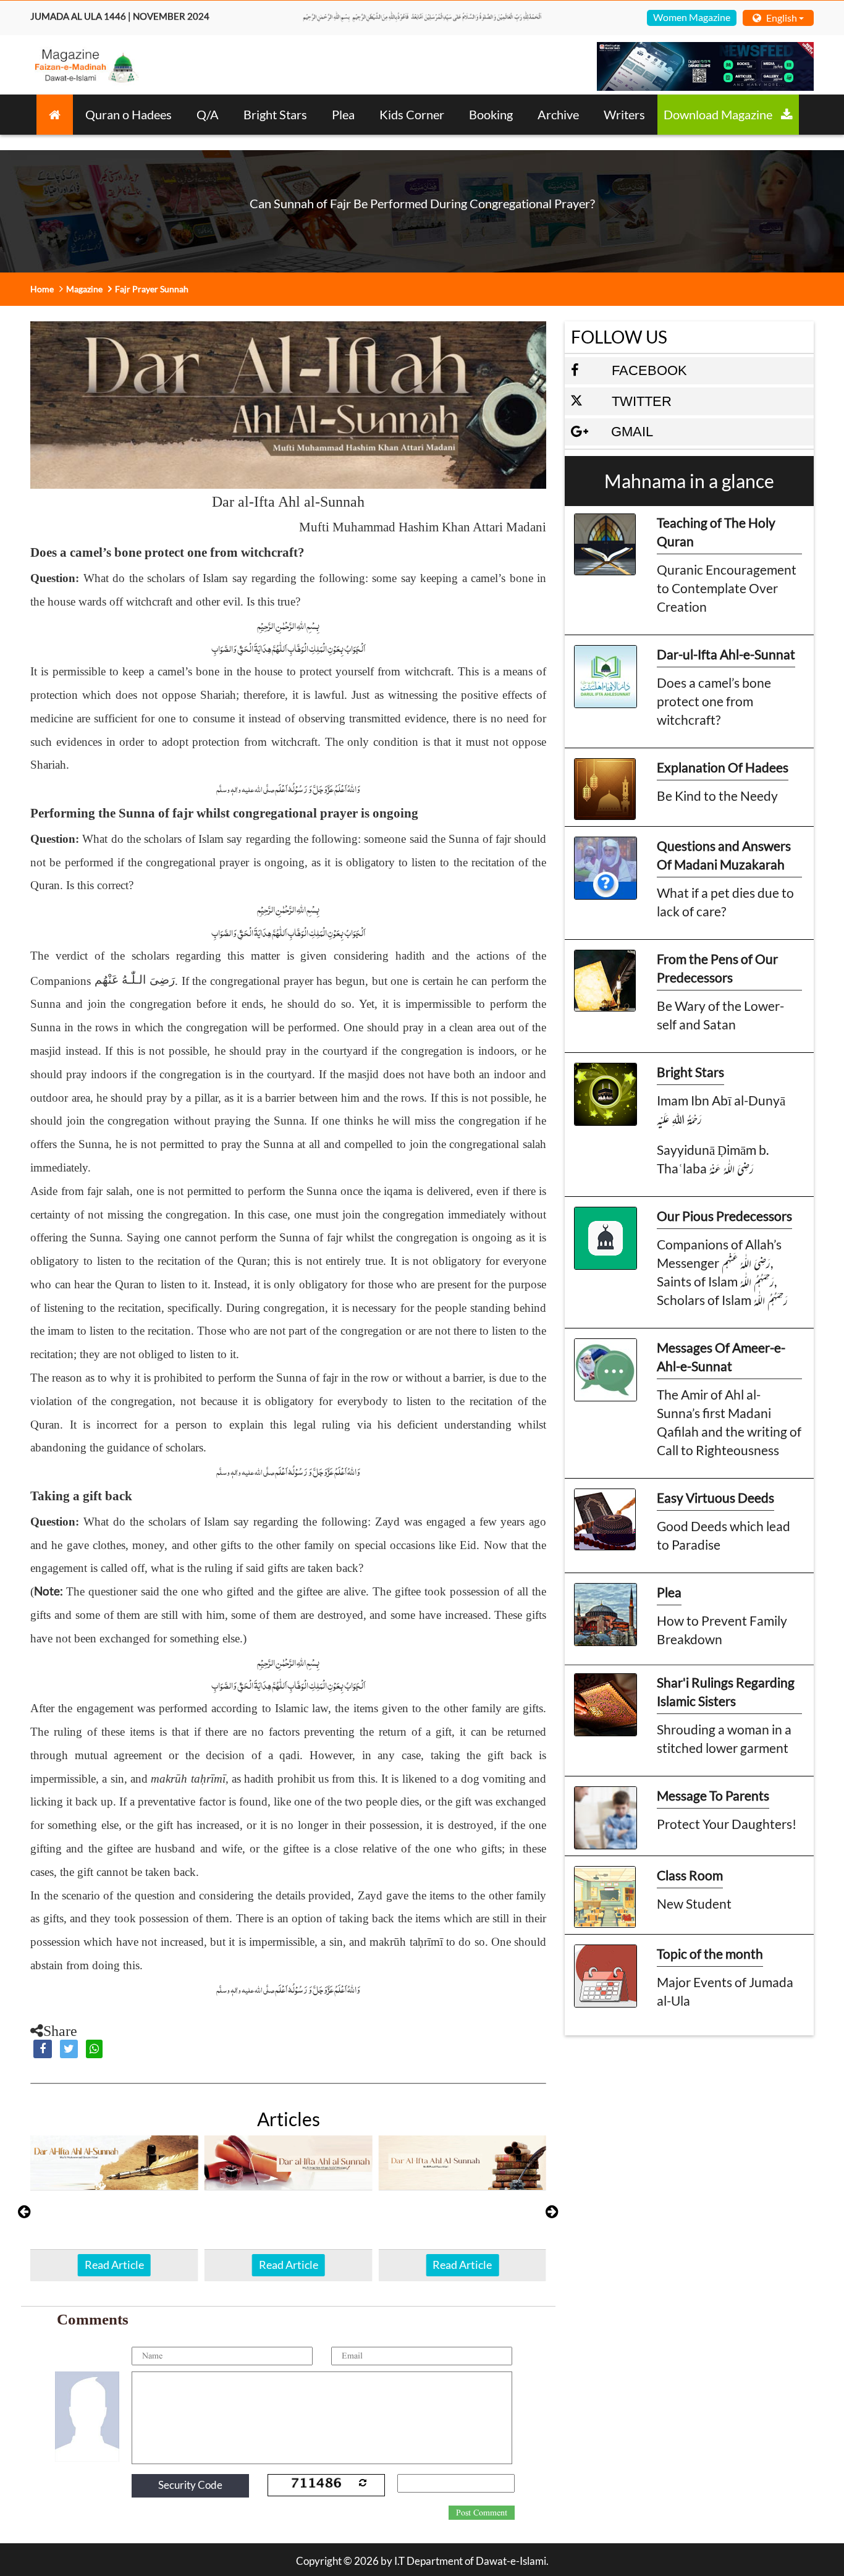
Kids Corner (412, 114)
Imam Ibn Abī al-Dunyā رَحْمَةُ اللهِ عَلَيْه (721, 1109)
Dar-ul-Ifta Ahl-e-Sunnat (726, 654)
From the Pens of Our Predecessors (717, 968)
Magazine (84, 289)
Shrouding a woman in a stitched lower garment (724, 1738)
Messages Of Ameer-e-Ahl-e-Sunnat (721, 1357)
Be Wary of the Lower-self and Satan (720, 1015)
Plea (343, 114)
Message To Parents (713, 1795)
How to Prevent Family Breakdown (722, 1630)
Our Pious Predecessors (724, 1216)
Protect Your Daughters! (727, 1824)
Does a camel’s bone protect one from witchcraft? (714, 701)
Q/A (208, 114)
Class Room (690, 1875)
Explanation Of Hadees (723, 767)
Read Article (114, 2265)
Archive (558, 114)
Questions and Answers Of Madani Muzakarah (724, 855)
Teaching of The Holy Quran (716, 532)
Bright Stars (275, 114)
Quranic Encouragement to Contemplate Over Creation (727, 588)
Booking (491, 114)
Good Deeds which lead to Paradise (724, 1535)
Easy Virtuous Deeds (715, 1497)
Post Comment (482, 2513)
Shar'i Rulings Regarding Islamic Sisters (726, 1691)
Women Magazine (692, 17)
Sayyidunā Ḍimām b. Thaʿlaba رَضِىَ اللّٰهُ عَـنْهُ (713, 1159)
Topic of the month (710, 1953)
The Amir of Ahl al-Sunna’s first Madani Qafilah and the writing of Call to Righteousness (729, 1422)
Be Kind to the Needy (717, 796)
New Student (694, 1903)
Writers (624, 114)
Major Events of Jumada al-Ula (725, 1991)
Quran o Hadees (129, 114)
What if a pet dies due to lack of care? (725, 902)
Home (42, 289)
